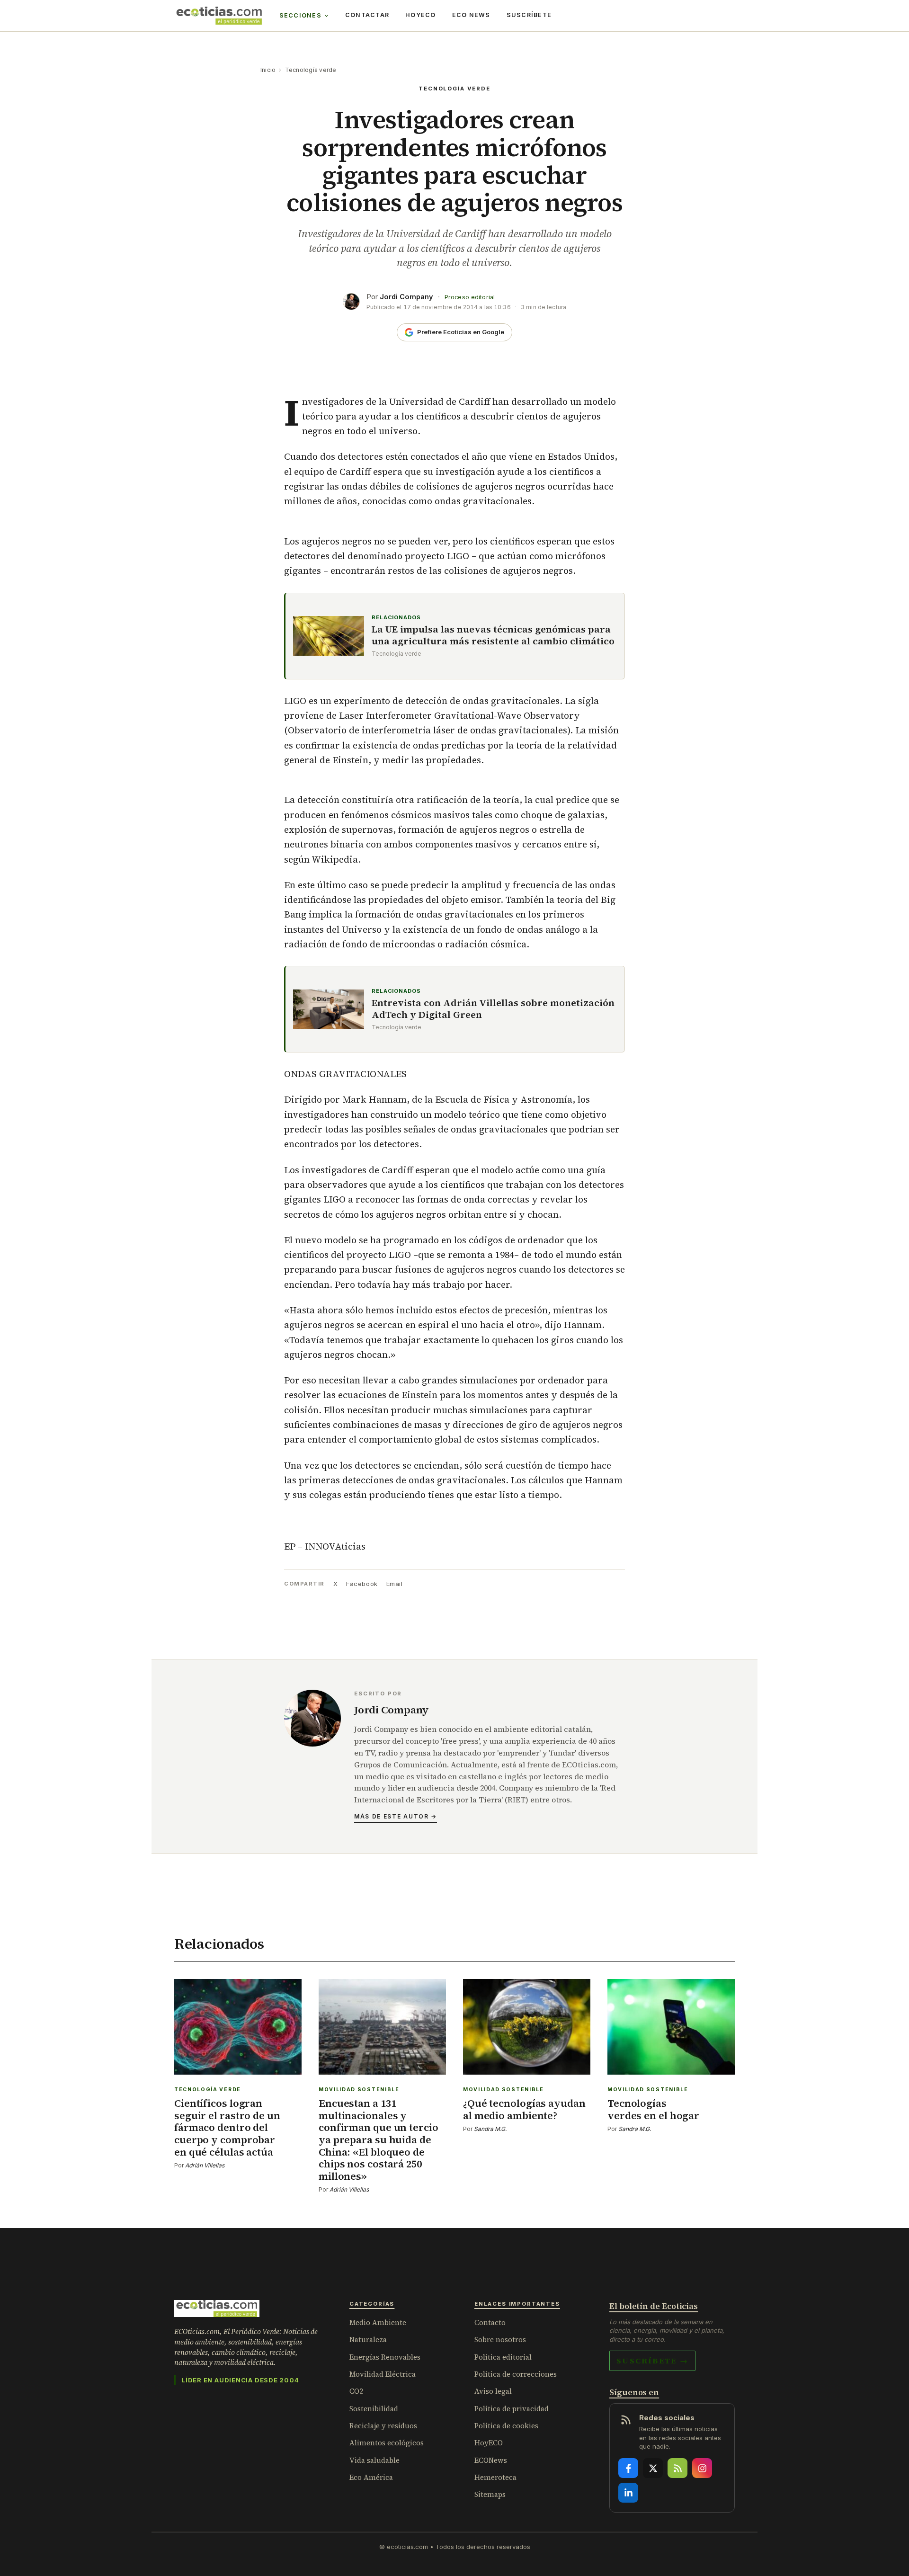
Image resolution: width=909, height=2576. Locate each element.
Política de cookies (506, 2426)
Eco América (371, 2477)
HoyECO (421, 15)
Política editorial (503, 2357)
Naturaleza (368, 2340)
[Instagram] (702, 2468)
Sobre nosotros (500, 2340)
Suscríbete (529, 15)
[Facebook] (628, 2468)
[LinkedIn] (628, 2493)
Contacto (490, 2322)
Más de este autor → (396, 1816)
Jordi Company (406, 297)
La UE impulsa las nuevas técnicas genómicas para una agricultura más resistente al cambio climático (493, 635)
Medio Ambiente (378, 2322)
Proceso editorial (470, 297)
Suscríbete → (652, 2361)
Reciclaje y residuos (383, 2426)
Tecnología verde (311, 70)
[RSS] (677, 2468)
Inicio (268, 70)
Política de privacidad (512, 2409)
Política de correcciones (516, 2374)
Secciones (300, 15)
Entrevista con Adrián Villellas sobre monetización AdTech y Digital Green (493, 1009)
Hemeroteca (495, 2477)
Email (395, 1584)
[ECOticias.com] (219, 16)
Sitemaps (490, 2494)
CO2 (356, 2391)
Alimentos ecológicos (387, 2443)
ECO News (471, 15)
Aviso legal (493, 2391)
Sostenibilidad (374, 2409)
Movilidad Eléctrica (383, 2374)
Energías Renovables (385, 2357)
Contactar (367, 15)
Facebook (362, 1584)
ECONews (491, 2460)
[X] (653, 2468)
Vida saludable (374, 2460)
